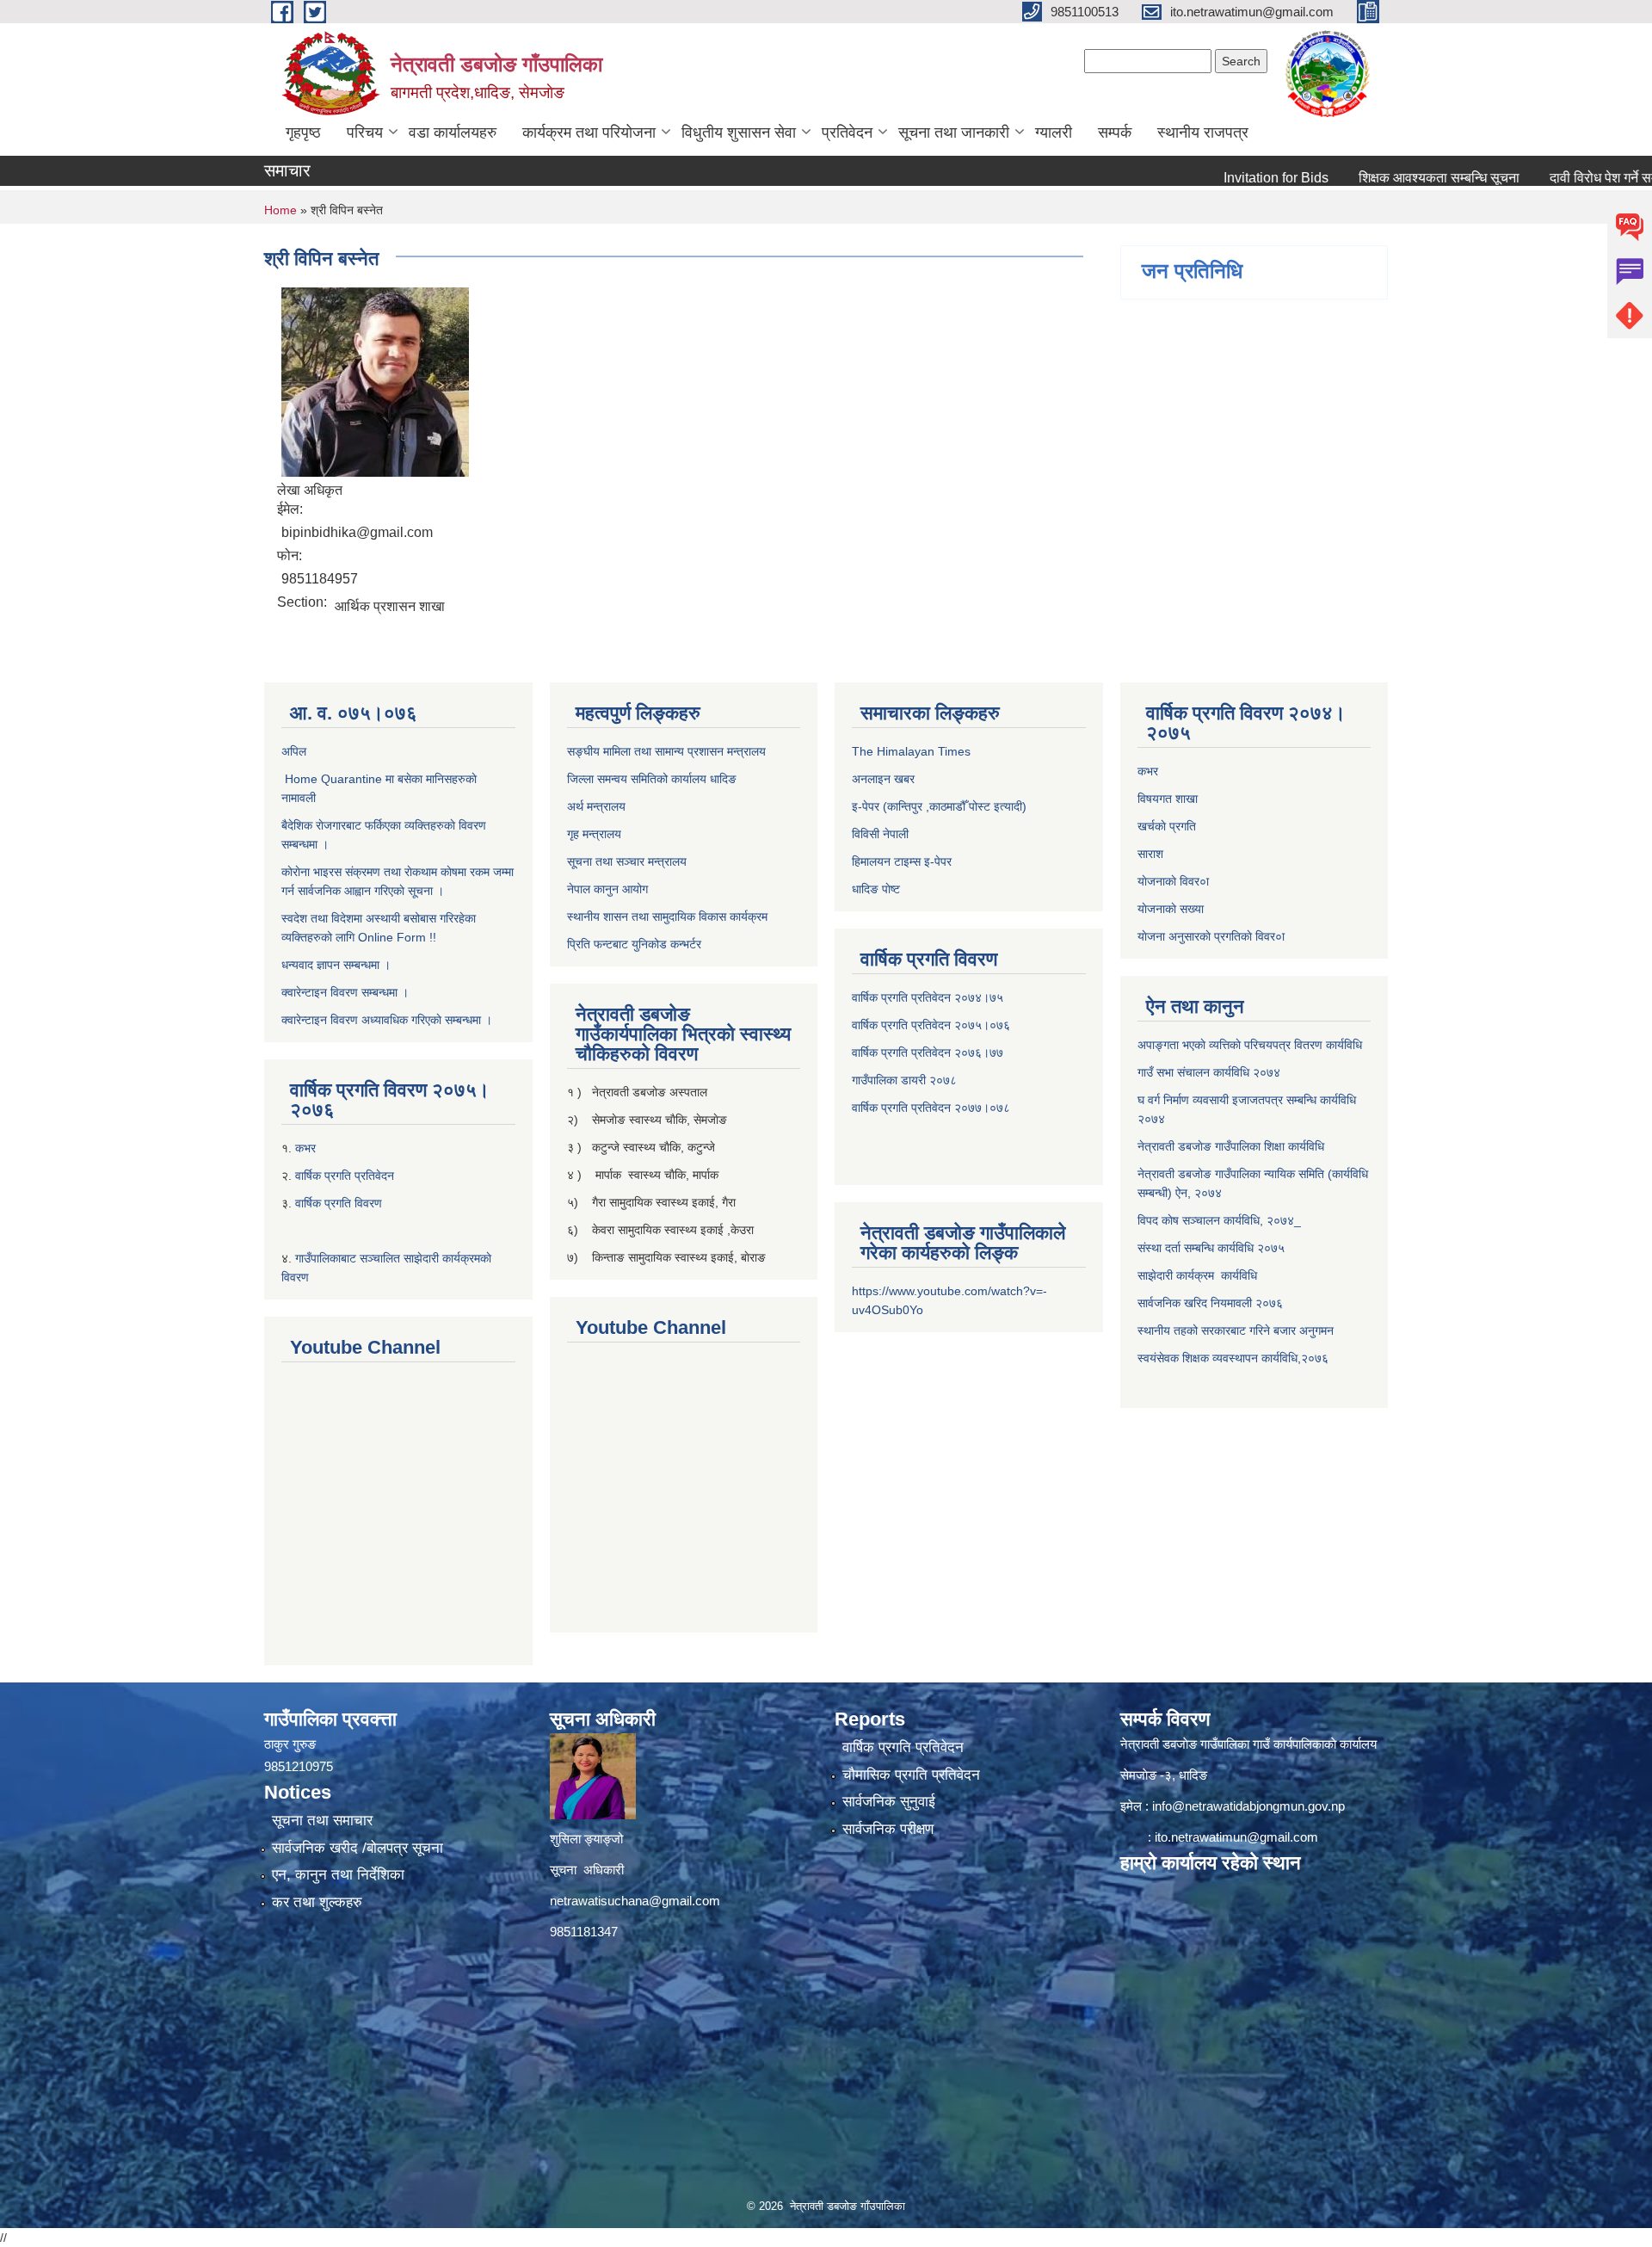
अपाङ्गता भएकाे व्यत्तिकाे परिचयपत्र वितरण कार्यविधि (1250, 1045)
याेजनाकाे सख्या (1171, 909)
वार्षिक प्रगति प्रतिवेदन (345, 1176)
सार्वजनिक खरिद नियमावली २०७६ (1210, 1303)
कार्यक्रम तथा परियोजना (589, 133)
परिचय (365, 133)
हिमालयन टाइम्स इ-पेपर (902, 861)
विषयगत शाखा (1168, 799)
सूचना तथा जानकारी (954, 133)
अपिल (294, 751)
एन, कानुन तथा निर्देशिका (338, 1875)
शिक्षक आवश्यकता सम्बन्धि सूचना (1380, 178)
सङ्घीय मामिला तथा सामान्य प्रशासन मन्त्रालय (666, 751)
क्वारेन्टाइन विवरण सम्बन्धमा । (345, 992)
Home (280, 210)
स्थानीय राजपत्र (1203, 133)
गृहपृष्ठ (303, 133)
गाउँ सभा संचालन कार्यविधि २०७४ (1209, 1072)
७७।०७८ (989, 1108)
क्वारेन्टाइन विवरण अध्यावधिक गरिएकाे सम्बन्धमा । (387, 1020)
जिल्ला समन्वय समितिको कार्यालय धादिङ (652, 779)
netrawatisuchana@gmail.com (635, 1901)
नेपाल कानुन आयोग (607, 889)
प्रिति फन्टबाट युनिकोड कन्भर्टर (634, 944)
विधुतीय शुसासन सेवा (739, 133)
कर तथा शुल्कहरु (317, 1902)
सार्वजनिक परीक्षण (888, 1829)
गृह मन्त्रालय (594, 834)
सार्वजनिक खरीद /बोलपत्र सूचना (358, 1848)
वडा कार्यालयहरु (453, 133)
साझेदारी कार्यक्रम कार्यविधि (1197, 1275)
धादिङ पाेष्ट (876, 889)
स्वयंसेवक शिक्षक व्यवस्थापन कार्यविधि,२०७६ (1233, 1358)
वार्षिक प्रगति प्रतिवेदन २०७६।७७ (928, 1053)
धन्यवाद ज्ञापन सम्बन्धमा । (336, 965)
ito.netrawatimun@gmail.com (1236, 1837)
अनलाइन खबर (883, 779)
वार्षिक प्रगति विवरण (339, 1203)
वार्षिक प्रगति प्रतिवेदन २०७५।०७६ (931, 1025)
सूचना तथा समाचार (322, 1821)
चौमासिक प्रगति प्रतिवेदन (911, 1775)
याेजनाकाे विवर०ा (1173, 881)
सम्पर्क (1115, 133)
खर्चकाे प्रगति (1167, 826)
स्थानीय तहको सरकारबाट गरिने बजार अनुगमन (1237, 1330)
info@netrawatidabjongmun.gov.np (1248, 1806)
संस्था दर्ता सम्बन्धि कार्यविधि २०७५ (1211, 1248)
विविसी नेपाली (880, 834)
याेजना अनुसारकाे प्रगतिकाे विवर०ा (1211, 936)
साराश (1150, 854)
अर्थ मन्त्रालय (596, 806)
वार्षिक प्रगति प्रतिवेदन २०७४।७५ (928, 997)
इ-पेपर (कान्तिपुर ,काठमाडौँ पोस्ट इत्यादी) (939, 806)
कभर (307, 1148)
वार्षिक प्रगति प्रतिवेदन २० (910, 1108)
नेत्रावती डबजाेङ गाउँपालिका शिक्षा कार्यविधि (1231, 1146)
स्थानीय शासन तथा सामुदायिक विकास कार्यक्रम (667, 917)
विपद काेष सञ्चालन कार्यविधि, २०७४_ (1219, 1220)
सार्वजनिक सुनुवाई (889, 1802)
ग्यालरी (1054, 133)
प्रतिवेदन (847, 133)
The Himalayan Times (911, 751)
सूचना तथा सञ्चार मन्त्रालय (627, 861)
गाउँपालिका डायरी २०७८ (904, 1080)
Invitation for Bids (1217, 178)
